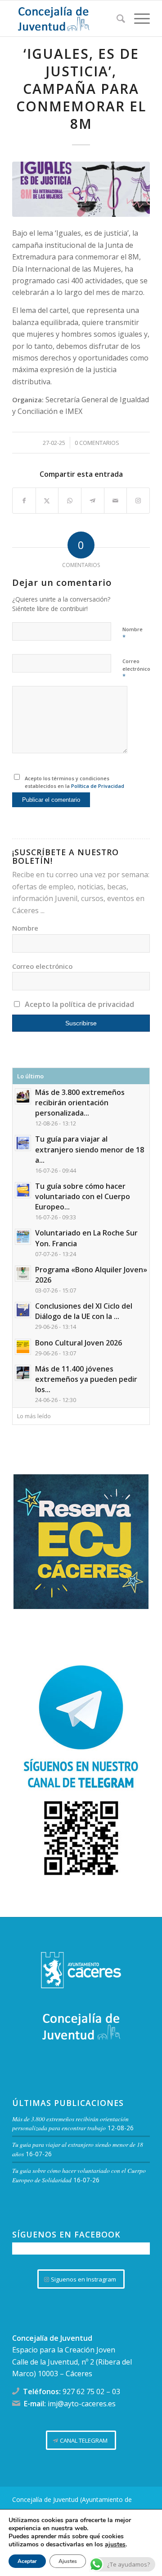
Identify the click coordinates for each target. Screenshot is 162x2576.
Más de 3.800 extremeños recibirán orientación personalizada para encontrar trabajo (70, 2123)
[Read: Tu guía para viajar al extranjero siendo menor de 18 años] (23, 1143)
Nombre (133, 633)
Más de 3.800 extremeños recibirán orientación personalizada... (80, 1103)
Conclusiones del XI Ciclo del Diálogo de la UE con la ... (84, 1311)
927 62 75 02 (83, 2391)
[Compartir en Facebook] (24, 501)
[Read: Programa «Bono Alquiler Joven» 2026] (23, 1274)
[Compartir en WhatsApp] (70, 501)
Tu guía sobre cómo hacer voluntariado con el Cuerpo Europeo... (83, 1196)
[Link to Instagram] (138, 501)
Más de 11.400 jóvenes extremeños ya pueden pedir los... (86, 1379)
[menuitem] (116, 18)
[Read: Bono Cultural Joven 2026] (23, 1347)
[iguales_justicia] (81, 189)
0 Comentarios (97, 443)
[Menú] (137, 18)
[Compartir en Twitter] (47, 501)
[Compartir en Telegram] (93, 501)
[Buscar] (116, 18)
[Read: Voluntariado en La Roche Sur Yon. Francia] (23, 1237)
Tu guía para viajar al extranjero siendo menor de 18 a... (90, 1149)
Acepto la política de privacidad (79, 1004)
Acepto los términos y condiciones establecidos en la (74, 782)
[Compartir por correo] (116, 501)
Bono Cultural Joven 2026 (79, 1343)
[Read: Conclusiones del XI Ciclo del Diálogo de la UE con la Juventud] (23, 1310)
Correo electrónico (136, 669)
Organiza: (29, 400)
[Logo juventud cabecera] (67, 18)
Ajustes (68, 2561)
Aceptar (27, 2561)
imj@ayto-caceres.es (82, 2404)
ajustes (115, 2545)
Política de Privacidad (98, 786)
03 (116, 2391)
